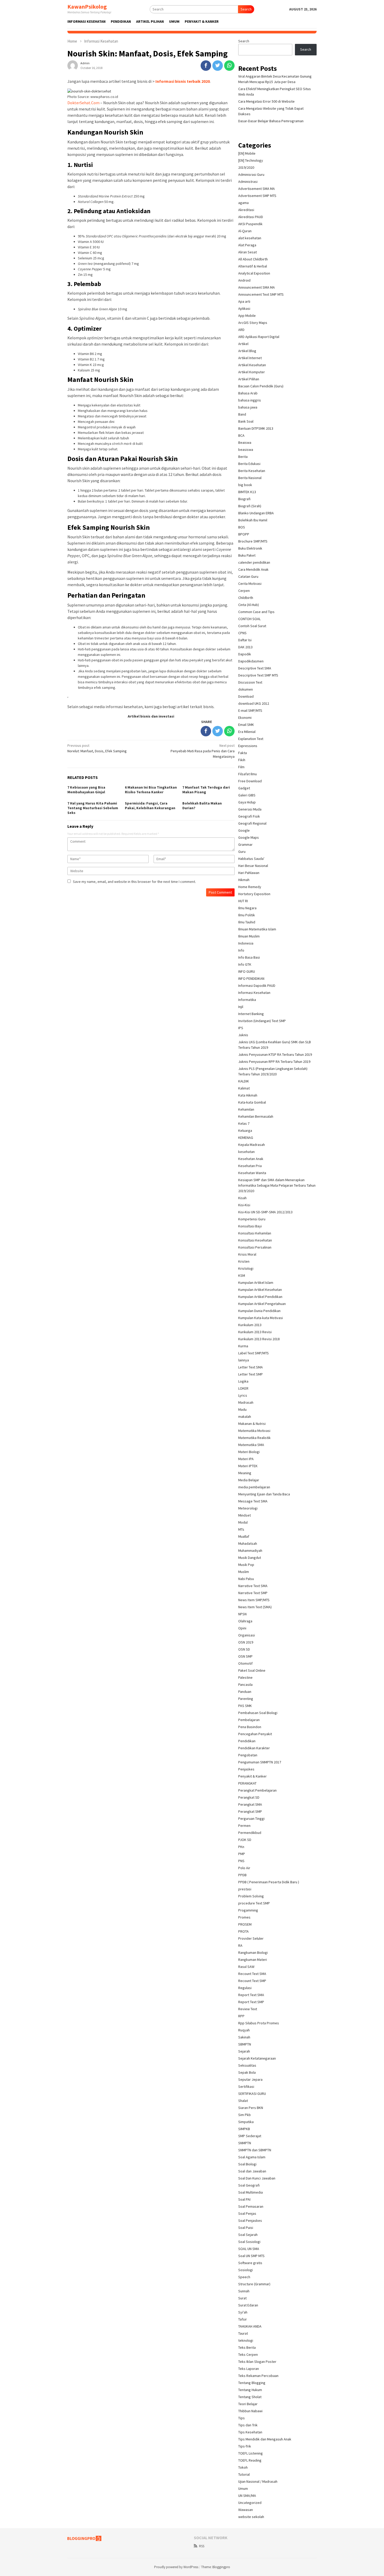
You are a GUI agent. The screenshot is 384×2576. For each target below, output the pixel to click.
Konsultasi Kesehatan (255, 1240)
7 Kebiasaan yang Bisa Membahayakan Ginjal (86, 790)
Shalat (243, 2101)
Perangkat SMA (250, 1804)
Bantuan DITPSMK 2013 (256, 428)
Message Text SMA (253, 1501)
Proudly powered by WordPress (176, 2567)
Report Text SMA (251, 1995)
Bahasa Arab (248, 393)
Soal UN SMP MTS (251, 2256)
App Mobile (247, 316)
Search (246, 9)
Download (246, 696)
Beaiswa (245, 442)
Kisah (242, 1198)
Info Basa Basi (249, 957)
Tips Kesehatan (250, 2432)
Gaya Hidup (247, 802)
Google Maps (249, 837)
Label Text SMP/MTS (254, 1353)
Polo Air (244, 1868)
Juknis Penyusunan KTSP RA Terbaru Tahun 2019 (275, 1054)
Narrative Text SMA (253, 1586)
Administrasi (248, 182)
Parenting (246, 1699)
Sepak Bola (247, 2072)
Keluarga (245, 1130)
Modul (243, 1522)
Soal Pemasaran (251, 2206)
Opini (242, 1628)
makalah (245, 1417)
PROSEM (245, 1924)
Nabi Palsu (246, 1579)
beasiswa (246, 450)
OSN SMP (245, 1656)
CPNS (242, 633)
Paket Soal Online (252, 1670)
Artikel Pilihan (249, 379)
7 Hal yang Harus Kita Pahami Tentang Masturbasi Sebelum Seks (93, 808)
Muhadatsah (248, 1543)
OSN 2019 (246, 1642)
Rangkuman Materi (253, 1960)
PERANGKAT (247, 1783)
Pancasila (245, 1685)
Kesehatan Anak (251, 1159)
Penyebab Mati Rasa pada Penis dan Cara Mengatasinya (203, 751)
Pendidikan (247, 1741)
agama (243, 203)
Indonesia (246, 943)
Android (244, 280)
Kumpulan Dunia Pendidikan (259, 1311)
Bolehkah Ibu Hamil (253, 520)
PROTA (243, 1931)
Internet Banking (251, 1014)
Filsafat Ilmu (248, 774)
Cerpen (244, 591)
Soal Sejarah (248, 2235)
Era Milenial (247, 732)
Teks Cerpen (248, 2354)
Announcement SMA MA (257, 287)
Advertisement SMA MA (257, 189)
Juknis (243, 1035)
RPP (241, 2016)
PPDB (242, 1875)
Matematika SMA (251, 1445)
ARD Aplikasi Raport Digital (259, 337)
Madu (242, 1409)
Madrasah (246, 1402)
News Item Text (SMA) (255, 1607)
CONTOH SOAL (249, 619)
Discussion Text (250, 682)
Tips (242, 2418)
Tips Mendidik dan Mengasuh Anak (265, 2439)
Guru (242, 852)
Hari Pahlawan (249, 873)
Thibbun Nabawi (250, 2411)
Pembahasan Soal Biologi (258, 1713)
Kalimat (244, 1088)
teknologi (246, 2340)
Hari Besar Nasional (253, 866)
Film (241, 767)
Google (244, 830)
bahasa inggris (250, 400)
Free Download (250, 781)
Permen (244, 1826)
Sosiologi (246, 2270)
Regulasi (245, 1988)
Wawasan (246, 2510)
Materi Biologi (249, 1452)
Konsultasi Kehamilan (255, 1233)
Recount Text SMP (252, 1981)
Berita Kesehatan (252, 471)
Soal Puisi (246, 2228)
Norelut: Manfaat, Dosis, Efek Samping (97, 748)
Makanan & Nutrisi (252, 1424)
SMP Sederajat (250, 2136)
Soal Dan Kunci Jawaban (257, 2178)
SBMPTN (245, 2044)
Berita (243, 457)
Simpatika (246, 2122)
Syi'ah (243, 2312)
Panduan (245, 1692)
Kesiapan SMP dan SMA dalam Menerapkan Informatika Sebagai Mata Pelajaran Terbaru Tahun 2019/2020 (277, 1185)
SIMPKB (244, 2129)
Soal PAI (244, 2199)
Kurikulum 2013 (250, 1325)
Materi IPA (246, 1459)
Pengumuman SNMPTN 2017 (260, 1762)
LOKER (243, 1388)
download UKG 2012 (254, 703)
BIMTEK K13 (247, 492)
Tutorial (244, 2474)
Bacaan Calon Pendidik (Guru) (261, 386)
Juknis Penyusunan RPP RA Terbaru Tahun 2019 (274, 1062)
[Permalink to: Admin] (73, 65)
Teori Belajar (248, 2404)
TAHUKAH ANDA (250, 2326)
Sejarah (244, 2051)
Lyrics (243, 1395)
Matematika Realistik (254, 1438)
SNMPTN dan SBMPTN (255, 2150)
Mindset (245, 1515)
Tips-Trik (245, 2446)
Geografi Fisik (249, 816)
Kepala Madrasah (252, 1145)
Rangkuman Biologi (253, 1953)
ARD (241, 330)
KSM (242, 1275)
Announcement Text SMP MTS (261, 294)
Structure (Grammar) (254, 2284)
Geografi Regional (252, 823)
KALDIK (244, 1081)
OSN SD (244, 1649)
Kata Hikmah (248, 1095)
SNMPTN (245, 2143)
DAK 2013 (245, 647)
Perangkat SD (249, 1797)
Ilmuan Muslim (249, 936)
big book (245, 485)
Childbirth (246, 598)
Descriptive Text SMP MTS (258, 675)
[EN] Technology (251, 160)
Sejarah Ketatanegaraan (257, 2058)
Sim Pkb (245, 2115)
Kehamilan (246, 1109)
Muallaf (244, 1536)
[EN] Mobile (247, 153)
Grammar (245, 844)
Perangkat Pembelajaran (257, 1790)
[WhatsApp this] (229, 66)
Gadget (244, 788)
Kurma (243, 1346)
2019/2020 (246, 167)
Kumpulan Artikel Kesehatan (260, 1290)
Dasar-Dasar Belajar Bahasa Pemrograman (271, 121)
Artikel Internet (250, 358)
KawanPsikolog (87, 7)
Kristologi (246, 1268)
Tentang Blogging (252, 2383)
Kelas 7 (244, 1123)
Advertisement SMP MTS (257, 196)
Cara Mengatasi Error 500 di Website (266, 101)
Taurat (243, 2333)
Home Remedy (250, 887)
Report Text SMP (251, 2002)
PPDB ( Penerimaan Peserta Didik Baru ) (269, 1882)
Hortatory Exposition (254, 894)
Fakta (243, 753)
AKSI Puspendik (250, 224)
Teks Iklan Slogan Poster (257, 2362)
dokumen (246, 689)
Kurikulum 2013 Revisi (255, 1332)
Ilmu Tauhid (247, 922)
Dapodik (245, 654)
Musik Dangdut (250, 1558)
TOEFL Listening (251, 2453)
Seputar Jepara (250, 2079)
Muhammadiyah (250, 1551)
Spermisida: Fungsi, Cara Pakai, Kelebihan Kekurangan (150, 806)
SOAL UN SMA (249, 2249)
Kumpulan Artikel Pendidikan (260, 1297)
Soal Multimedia (251, 2192)
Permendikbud (250, 1833)
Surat (242, 2298)
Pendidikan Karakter (254, 1748)
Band (242, 414)
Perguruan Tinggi (251, 1819)
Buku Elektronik (250, 548)
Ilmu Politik (247, 915)
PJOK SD (245, 1840)
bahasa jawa (248, 407)
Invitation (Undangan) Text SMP (262, 1021)
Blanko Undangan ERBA (256, 513)
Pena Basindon (250, 1727)
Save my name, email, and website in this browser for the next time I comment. (134, 882)
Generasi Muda (250, 809)
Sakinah (244, 2037)
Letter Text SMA (251, 1367)
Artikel (243, 344)
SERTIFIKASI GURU (252, 2094)
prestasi (245, 1889)
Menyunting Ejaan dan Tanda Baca (264, 1494)
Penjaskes (246, 1769)
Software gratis (250, 2263)
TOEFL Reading (250, 2460)
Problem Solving (251, 1896)
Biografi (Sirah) (250, 506)
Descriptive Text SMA (255, 668)
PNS (241, 1861)
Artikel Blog (247, 351)
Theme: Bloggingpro (216, 2567)
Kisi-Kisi (244, 1205)
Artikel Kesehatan (252, 365)
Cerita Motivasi (250, 584)
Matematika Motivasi (254, 1431)
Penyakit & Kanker (252, 1776)
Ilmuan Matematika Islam (257, 929)
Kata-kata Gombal (252, 1102)
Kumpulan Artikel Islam (256, 1283)
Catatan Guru (248, 576)
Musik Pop (246, 1565)
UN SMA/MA (247, 2496)
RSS (202, 2546)
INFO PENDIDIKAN (251, 978)
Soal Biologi (247, 2164)
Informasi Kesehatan (254, 993)
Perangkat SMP (250, 1811)
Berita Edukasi (249, 464)
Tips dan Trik (248, 2425)
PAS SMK (245, 1706)
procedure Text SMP (254, 1903)
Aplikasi (244, 308)
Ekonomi (245, 718)
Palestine (245, 1677)
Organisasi (247, 1635)
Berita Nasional (250, 478)
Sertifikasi (246, 2087)
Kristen (244, 1261)
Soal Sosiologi (249, 2242)
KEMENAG (246, 1138)
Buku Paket (247, 555)
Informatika (247, 1000)
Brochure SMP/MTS (253, 541)
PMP (242, 1854)
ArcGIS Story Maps (253, 323)
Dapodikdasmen (251, 661)
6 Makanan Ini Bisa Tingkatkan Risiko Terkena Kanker (151, 790)
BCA (241, 435)
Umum (243, 2488)
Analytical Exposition (254, 273)
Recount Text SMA (252, 1974)
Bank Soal (246, 421)
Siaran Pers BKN (251, 2108)
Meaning (245, 1473)
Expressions (248, 746)
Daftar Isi (245, 640)
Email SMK (246, 725)
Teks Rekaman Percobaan (258, 2376)
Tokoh (243, 2467)
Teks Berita (247, 2347)
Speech (244, 2277)
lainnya (244, 1360)
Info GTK (245, 964)
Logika (243, 1381)
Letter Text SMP (251, 1374)
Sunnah (244, 2291)
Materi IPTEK (248, 1466)
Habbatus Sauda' (251, 859)
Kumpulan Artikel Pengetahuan (262, 1304)
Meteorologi (248, 1508)
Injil (241, 1007)
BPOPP (244, 534)
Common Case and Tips (256, 612)
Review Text (248, 2009)
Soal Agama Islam (252, 2157)
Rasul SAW (246, 1967)
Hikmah (244, 880)
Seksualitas (247, 2065)
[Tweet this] (218, 66)
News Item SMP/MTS (254, 1600)
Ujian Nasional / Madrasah (258, 2481)
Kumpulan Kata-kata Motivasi (261, 1318)
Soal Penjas (247, 2213)
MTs (241, 1529)
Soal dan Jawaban (252, 2171)
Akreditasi (246, 210)
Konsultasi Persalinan (255, 1247)
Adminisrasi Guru (251, 174)
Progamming (248, 1910)
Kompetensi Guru (252, 1219)
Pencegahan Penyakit (255, 1734)
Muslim (244, 1572)
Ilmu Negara (247, 908)
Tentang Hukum (250, 2390)
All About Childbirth (253, 259)
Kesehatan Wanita (252, 1173)
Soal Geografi (249, 2185)
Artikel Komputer (252, 372)
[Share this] (206, 66)
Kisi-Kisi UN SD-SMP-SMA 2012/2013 (265, 1212)
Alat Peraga (247, 245)
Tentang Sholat (250, 2397)
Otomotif (245, 1663)
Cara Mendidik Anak (253, 569)
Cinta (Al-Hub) (249, 605)
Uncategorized (250, 2503)
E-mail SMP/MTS (250, 710)
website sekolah (251, 2517)
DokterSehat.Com (83, 103)
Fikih (242, 760)
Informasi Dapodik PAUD (257, 986)
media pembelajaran (254, 1487)
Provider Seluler (251, 1938)
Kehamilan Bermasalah (256, 1116)
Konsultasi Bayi (250, 1226)
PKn (241, 1847)
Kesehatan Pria (250, 1166)
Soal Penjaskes (250, 2221)
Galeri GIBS (247, 795)
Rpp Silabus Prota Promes (259, 2023)
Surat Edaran (248, 2305)
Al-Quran (245, 231)
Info (241, 950)
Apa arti (244, 301)
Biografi (244, 499)
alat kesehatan (250, 238)
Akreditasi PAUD (251, 217)
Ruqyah (244, 2030)
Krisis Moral (247, 1254)
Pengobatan (248, 1755)
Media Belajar (249, 1480)
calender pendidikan (254, 562)
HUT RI (243, 901)
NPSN (242, 1614)
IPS (241, 1028)
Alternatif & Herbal (253, 266)
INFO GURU (247, 971)
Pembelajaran (249, 1720)
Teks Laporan (249, 2369)
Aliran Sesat (248, 252)
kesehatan (246, 1152)
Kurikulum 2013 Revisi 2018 (259, 1339)
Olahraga (245, 1621)
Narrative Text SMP (253, 1593)
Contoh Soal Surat (252, 626)
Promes (244, 1917)
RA (240, 1945)
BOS (242, 527)
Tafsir (243, 2319)
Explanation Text (251, 739)
